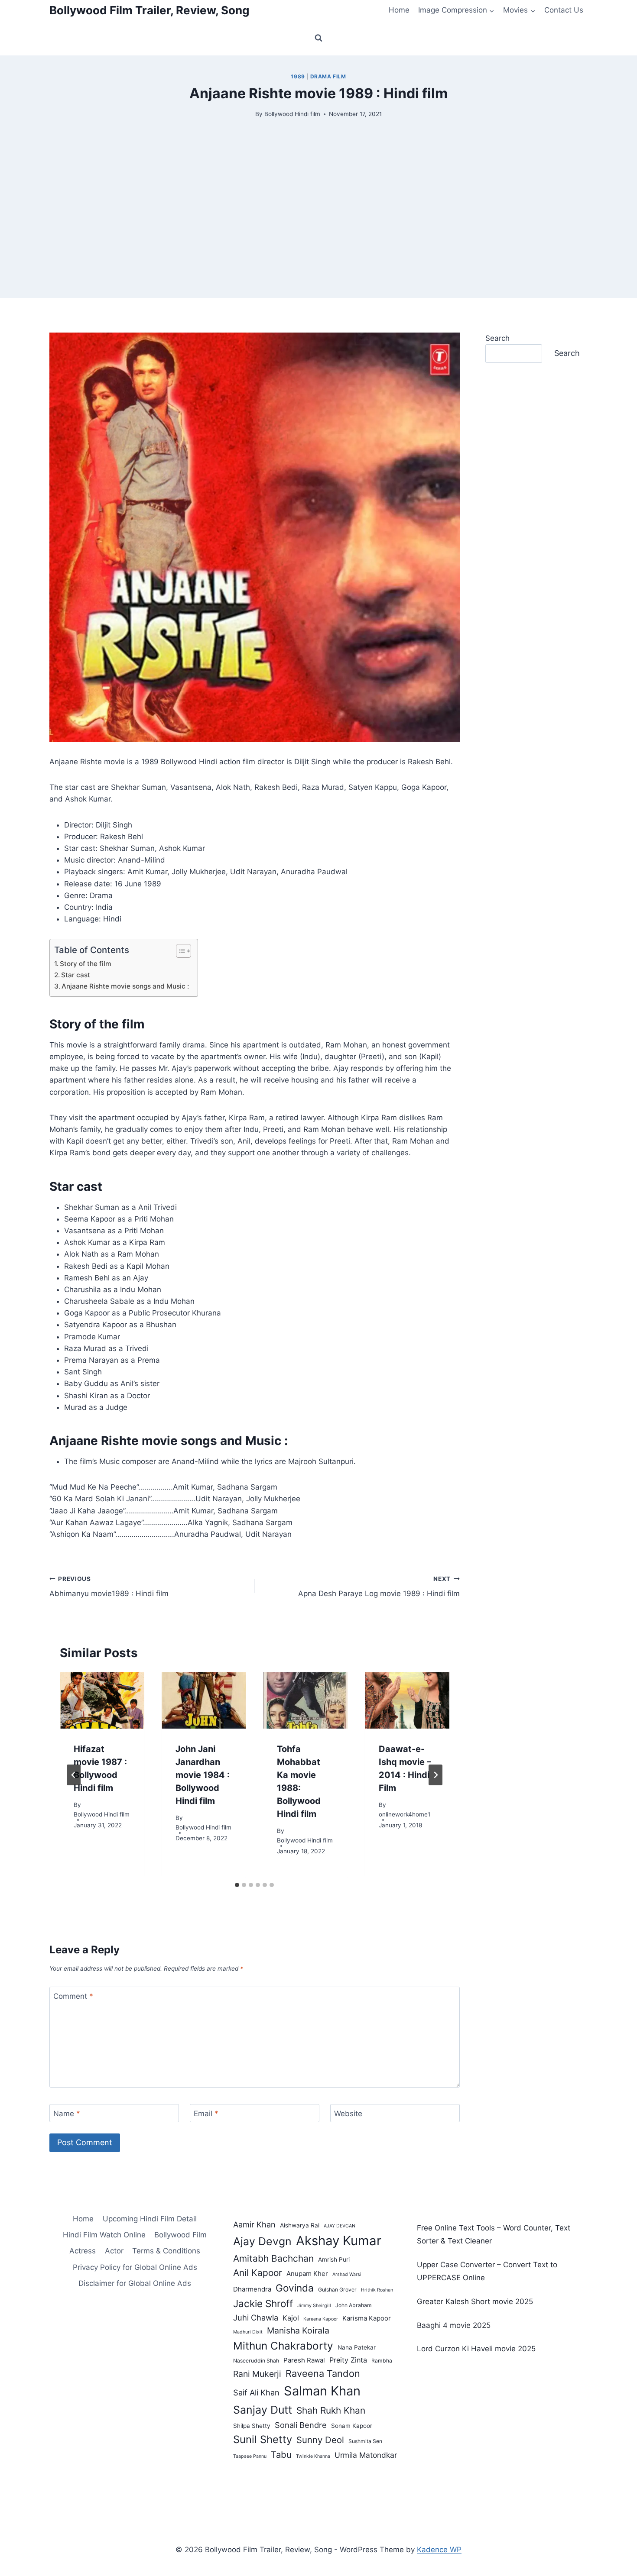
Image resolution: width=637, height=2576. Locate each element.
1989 (298, 76)
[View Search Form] (318, 38)
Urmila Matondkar (366, 2455)
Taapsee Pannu (250, 2456)
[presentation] (102, 1700)
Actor (114, 2251)
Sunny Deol (320, 2440)
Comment (73, 1996)
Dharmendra (252, 2289)
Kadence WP (439, 2550)
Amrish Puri (334, 2259)
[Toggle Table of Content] (179, 951)
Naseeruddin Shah (256, 2361)
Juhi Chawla (256, 2317)
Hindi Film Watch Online (104, 2235)
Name (67, 2114)
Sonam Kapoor (352, 2426)
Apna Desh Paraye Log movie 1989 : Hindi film (379, 1587)
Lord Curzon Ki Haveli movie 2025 (476, 2349)
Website (348, 2114)
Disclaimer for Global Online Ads (135, 2283)
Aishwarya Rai (300, 2225)
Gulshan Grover (337, 2290)
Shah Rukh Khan (331, 2410)
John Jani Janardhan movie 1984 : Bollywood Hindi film (203, 1775)
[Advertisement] (318, 237)
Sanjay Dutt (263, 2410)
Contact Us (564, 10)
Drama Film (328, 76)
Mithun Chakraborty (283, 2346)
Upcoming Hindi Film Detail (150, 2219)
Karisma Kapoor (367, 2318)
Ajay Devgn (262, 2241)
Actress (83, 2251)
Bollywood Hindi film (292, 114)
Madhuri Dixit (248, 2332)
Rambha (382, 2361)
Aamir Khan (254, 2224)
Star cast (76, 975)
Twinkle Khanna (313, 2456)
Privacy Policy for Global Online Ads (135, 2267)
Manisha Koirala (298, 2330)
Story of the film (86, 964)
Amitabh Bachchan (273, 2258)
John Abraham (354, 2305)
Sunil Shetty (263, 2439)
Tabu (281, 2455)
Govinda (295, 2288)
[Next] (435, 1775)
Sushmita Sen (365, 2441)
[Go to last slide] (74, 1775)
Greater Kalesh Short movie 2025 (475, 2301)
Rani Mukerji (257, 2374)
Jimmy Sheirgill (314, 2306)
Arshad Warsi (347, 2274)
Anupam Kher (307, 2274)
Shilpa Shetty (252, 2426)
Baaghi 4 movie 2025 (454, 2325)
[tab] (237, 1885)
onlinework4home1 (405, 1814)
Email (206, 2114)
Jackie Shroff (263, 2303)
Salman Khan (322, 2391)
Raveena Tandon (323, 2373)
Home (399, 10)
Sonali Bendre (301, 2425)
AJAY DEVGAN (340, 2226)
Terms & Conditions (166, 2251)
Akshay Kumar (339, 2241)
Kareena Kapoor (321, 2319)
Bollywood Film (180, 2235)
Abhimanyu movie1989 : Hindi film (109, 1587)
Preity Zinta (348, 2360)
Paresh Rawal (304, 2360)
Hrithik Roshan (377, 2290)
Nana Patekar (357, 2347)
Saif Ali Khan (256, 2392)
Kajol (291, 2318)
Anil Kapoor (258, 2273)
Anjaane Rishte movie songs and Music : (125, 986)
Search (497, 338)
